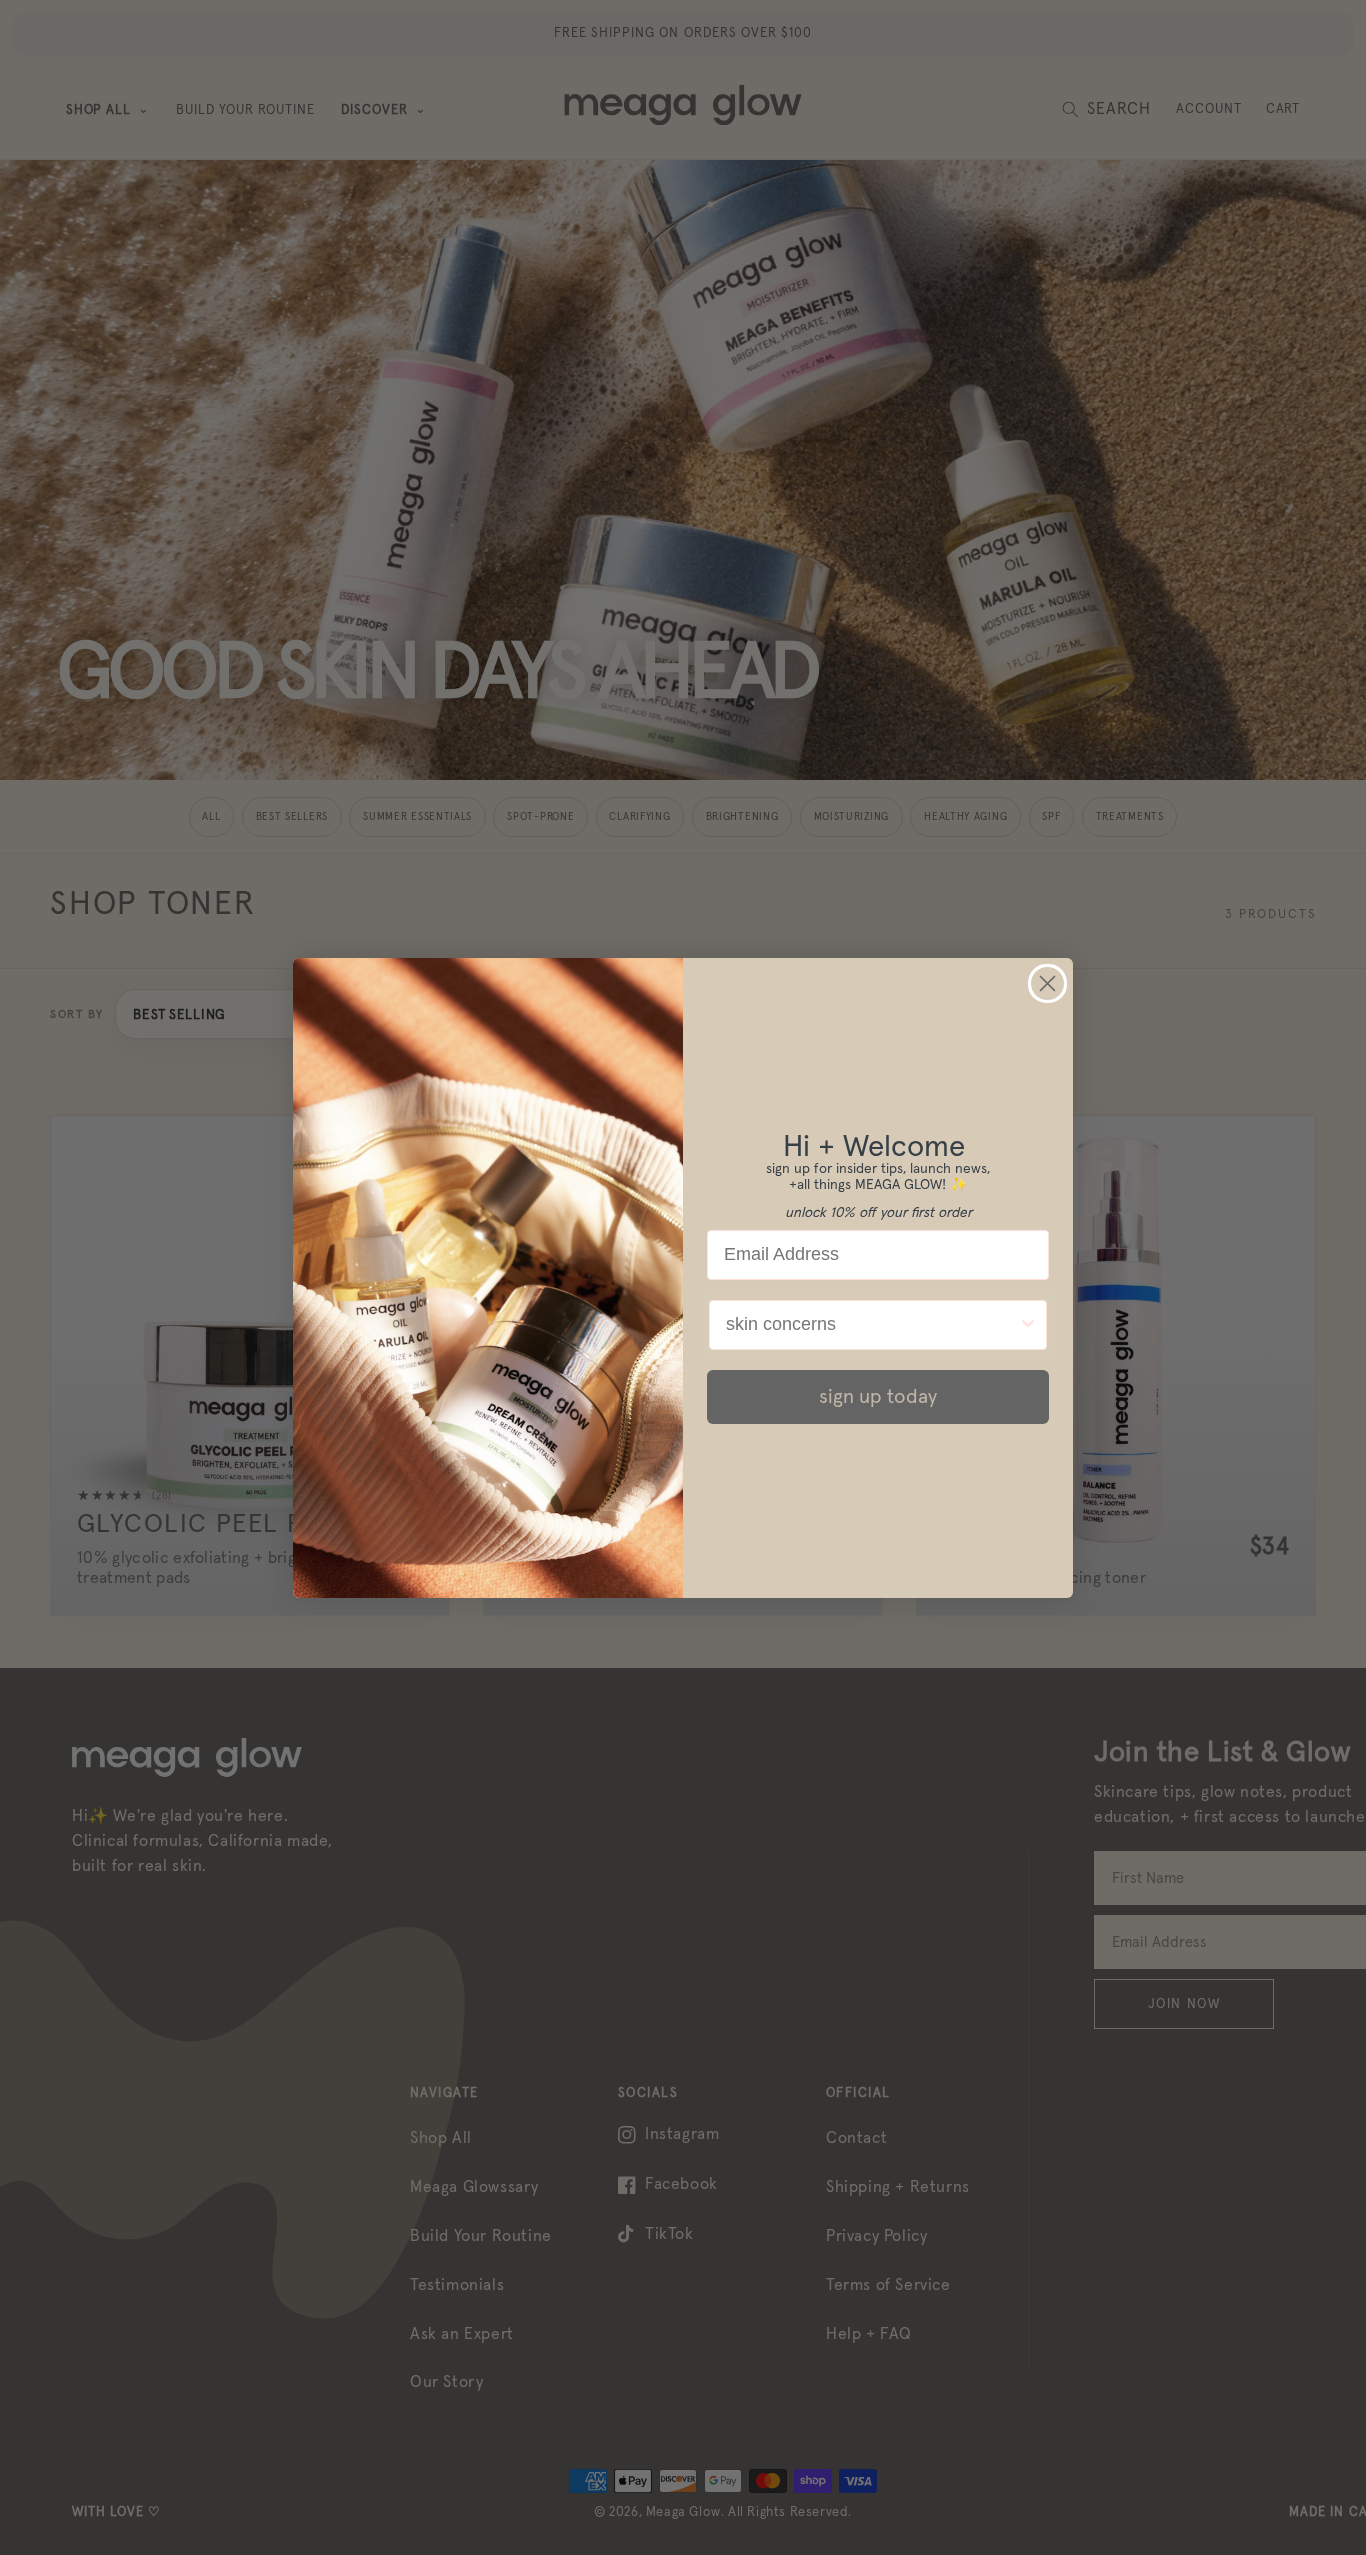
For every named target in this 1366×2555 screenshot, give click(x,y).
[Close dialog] (1047, 983)
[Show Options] (1028, 1325)
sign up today (878, 1397)
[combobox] (872, 1325)
